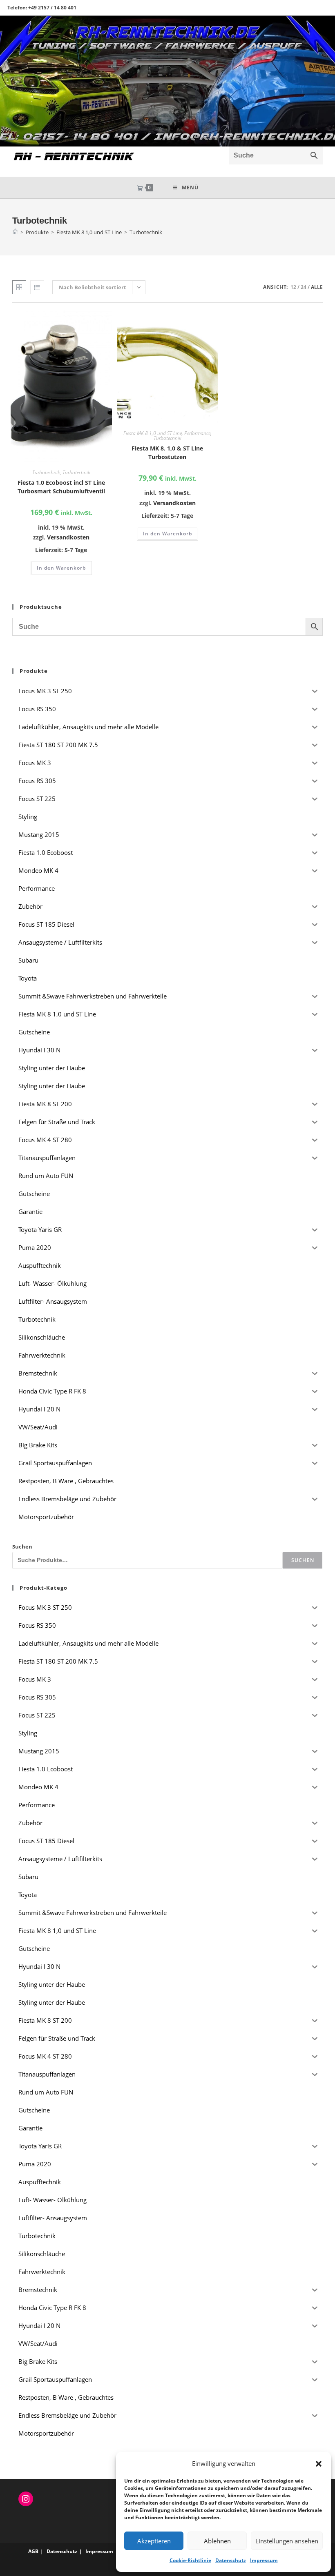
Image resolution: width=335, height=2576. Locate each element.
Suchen (22, 1546)
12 (293, 287)
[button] (319, 2464)
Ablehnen (217, 2541)
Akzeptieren (154, 2541)
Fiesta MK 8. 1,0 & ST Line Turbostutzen (167, 453)
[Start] (15, 232)
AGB (33, 2551)
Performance (197, 433)
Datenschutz (231, 2560)
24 (304, 287)
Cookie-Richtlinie (190, 2560)
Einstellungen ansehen (287, 2541)
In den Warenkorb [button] (61, 568)
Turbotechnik (146, 232)
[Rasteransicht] (19, 287)
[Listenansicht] (37, 287)
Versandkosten (68, 537)
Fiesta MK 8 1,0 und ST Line (153, 433)
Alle (317, 287)
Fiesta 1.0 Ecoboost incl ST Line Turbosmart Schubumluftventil (61, 487)
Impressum (264, 2560)
